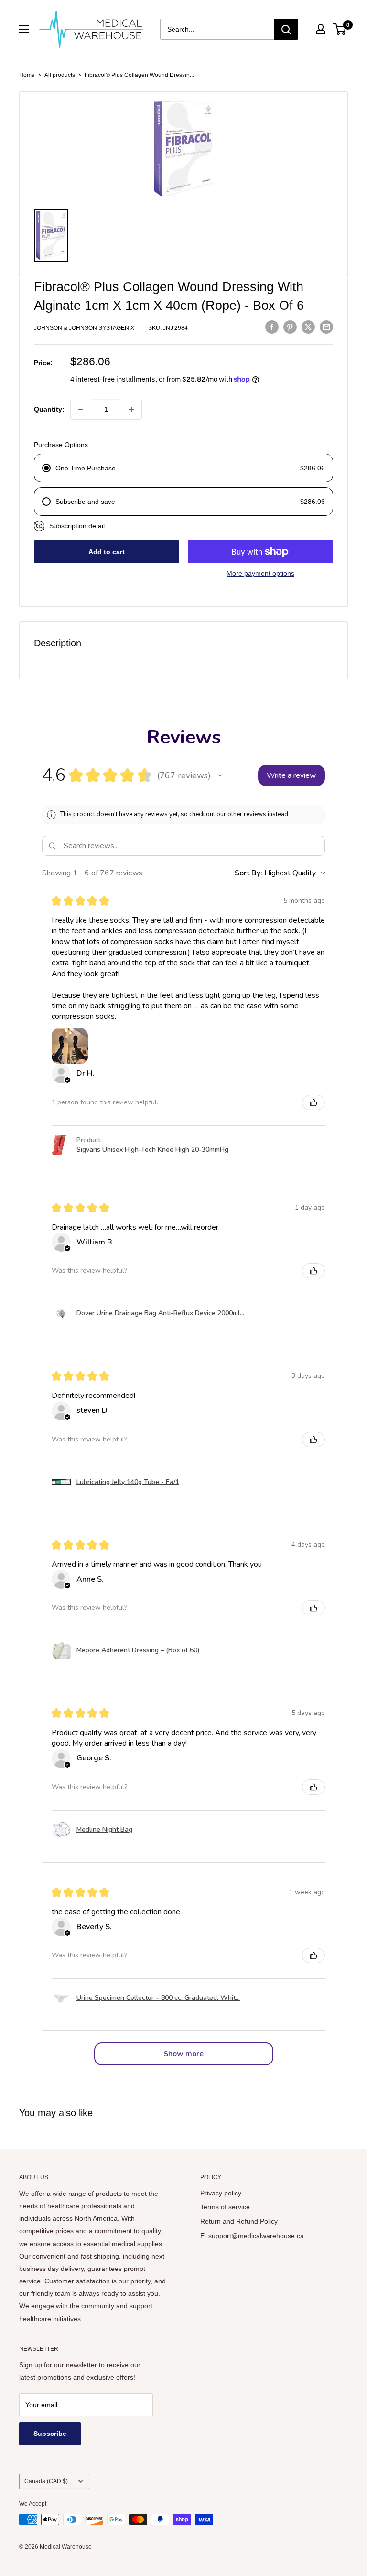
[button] (220, 775)
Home (27, 75)
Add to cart (107, 552)
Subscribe (50, 2434)
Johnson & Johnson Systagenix (84, 328)
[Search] (286, 29)
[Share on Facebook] (272, 327)
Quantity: (49, 409)
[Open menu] (24, 29)
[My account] (321, 29)
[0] (340, 29)
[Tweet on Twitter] (308, 327)
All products (60, 75)
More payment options (260, 573)
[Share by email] (326, 327)
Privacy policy (221, 2193)
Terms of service (225, 2207)
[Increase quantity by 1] (131, 409)
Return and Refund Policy (239, 2221)
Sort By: (248, 873)
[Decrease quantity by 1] (81, 409)
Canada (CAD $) (46, 2481)
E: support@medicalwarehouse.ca (252, 2236)
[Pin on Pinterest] (290, 327)
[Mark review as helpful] (313, 1102)
